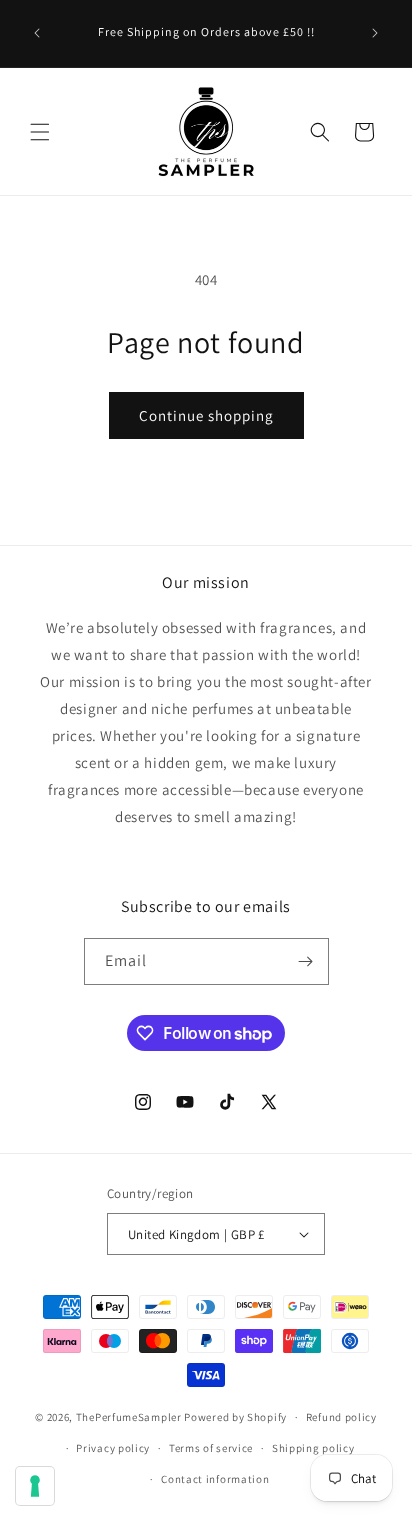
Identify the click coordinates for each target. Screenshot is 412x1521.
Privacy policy (113, 1448)
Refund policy (341, 1417)
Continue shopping (206, 415)
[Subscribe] (306, 961)
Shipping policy (313, 1448)
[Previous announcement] (37, 33)
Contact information (215, 1479)
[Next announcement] (375, 33)
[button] (40, 132)
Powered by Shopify (235, 1417)
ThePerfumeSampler (129, 1417)
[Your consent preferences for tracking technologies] (35, 1486)
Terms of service (211, 1448)
